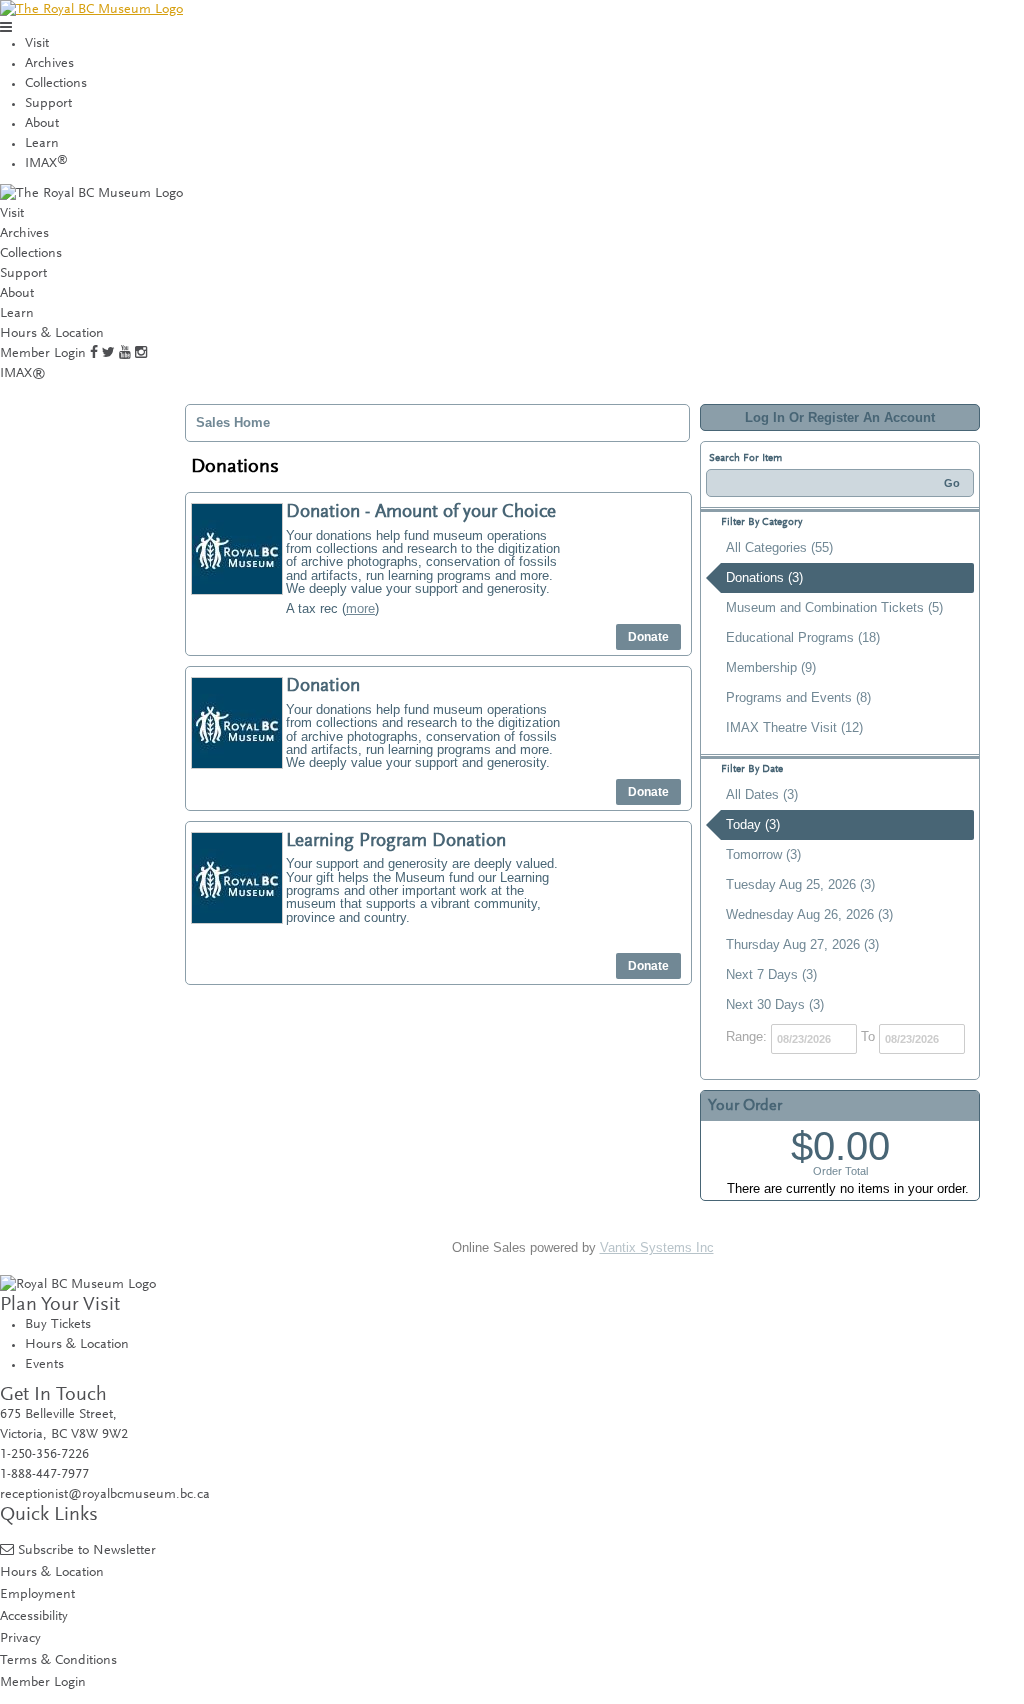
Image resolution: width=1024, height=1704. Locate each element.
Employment (37, 1594)
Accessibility (34, 1616)
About (42, 124)
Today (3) (753, 824)
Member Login (43, 354)
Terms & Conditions (58, 1660)
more (360, 608)
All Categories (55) (779, 547)
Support (48, 104)
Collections (56, 84)
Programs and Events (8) (798, 697)
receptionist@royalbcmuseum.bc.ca (105, 1495)
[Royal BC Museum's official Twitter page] (108, 354)
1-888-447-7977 (44, 1475)
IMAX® (23, 374)
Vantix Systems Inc (657, 1247)
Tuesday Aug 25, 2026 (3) (800, 884)
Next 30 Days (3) (775, 1004)
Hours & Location (52, 334)
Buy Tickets (58, 1325)
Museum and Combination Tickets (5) (834, 607)
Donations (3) (764, 577)
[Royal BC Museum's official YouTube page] (125, 354)
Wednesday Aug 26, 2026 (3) (809, 914)
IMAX (46, 164)
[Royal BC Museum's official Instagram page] (141, 354)
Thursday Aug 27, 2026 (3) (802, 944)
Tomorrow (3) (763, 854)
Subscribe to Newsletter (87, 1550)
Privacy (20, 1638)
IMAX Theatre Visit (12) (794, 727)
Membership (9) (771, 667)
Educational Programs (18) (803, 637)
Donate (648, 637)
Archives (49, 64)
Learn (42, 144)
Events (44, 1365)
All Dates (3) (762, 794)
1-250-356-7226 (44, 1455)
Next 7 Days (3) (771, 974)
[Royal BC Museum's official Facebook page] (94, 354)
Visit (37, 44)
